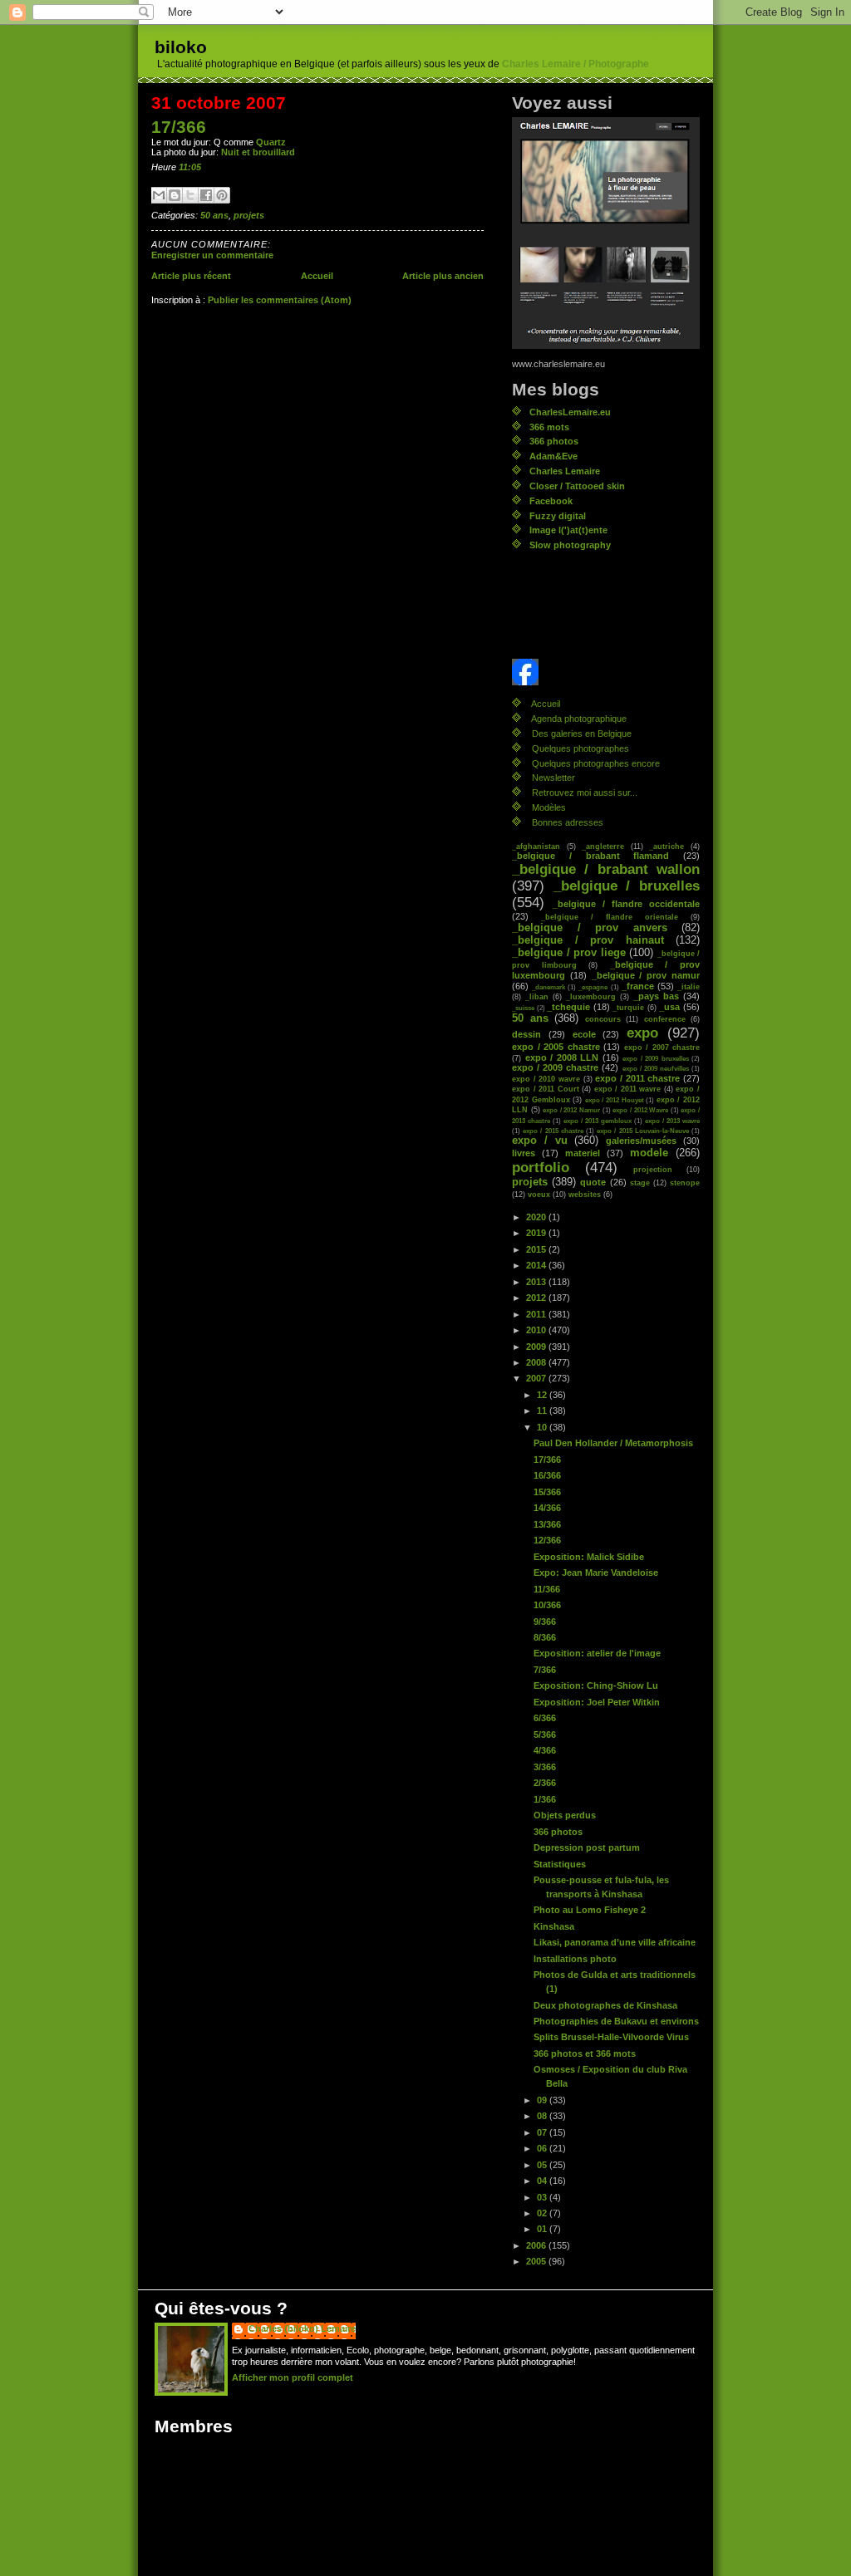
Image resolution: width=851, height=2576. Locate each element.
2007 (537, 1378)
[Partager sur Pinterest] (222, 195)
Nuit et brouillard (258, 152)
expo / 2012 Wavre (640, 1110)
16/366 (547, 1475)
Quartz (271, 142)
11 (543, 1411)
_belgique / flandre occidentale (626, 904)
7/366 (545, 1670)
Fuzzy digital (558, 516)
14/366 (547, 1508)
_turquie (628, 1007)
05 (543, 2165)
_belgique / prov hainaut (588, 940)
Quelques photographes (580, 748)
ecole (584, 1034)
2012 (537, 1298)
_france (638, 986)
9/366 (545, 1622)
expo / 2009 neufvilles (656, 1068)
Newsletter (553, 778)
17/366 (179, 127)
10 (543, 1427)
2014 (537, 1265)
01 (543, 2229)
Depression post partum (587, 1847)
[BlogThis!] (175, 195)
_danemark (548, 987)
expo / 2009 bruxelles (656, 1058)
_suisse (523, 1008)
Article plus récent (191, 276)
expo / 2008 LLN (562, 1057)
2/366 (545, 1783)
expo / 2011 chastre (637, 1078)
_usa (669, 1007)
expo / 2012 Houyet (615, 1100)
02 (543, 2213)
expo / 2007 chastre (662, 1047)
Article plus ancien (443, 276)
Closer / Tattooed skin (577, 486)
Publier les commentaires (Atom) (280, 300)
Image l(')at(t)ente (568, 530)
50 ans (214, 215)
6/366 (545, 1718)
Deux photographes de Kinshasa (605, 2005)
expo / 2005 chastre (556, 1047)
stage (640, 1183)
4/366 (545, 1750)
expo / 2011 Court (546, 1089)
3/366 (545, 1767)
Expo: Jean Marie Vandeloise (596, 1573)
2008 (537, 1362)
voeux (539, 1194)
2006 (537, 2245)
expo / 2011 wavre (628, 1089)
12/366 (547, 1540)
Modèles (549, 807)
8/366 (545, 1637)
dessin (526, 1034)
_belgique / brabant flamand (590, 856)
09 (543, 2100)
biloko (181, 47)
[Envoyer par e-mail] (159, 195)
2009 (537, 1347)
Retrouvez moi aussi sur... (585, 792)
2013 (537, 1282)
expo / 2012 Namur (571, 1110)
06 (543, 2148)
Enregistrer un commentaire (212, 255)
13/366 (547, 1524)
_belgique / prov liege (569, 953)
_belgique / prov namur (646, 975)
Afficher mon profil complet (293, 2377)
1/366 (545, 1799)
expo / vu (540, 1141)
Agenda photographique (579, 719)
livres (524, 1153)
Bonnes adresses (568, 822)
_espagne (593, 987)
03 (543, 2197)
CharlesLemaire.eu (570, 412)
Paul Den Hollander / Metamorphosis (613, 1443)
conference (665, 1019)
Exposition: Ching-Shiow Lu (596, 1685)
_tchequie (568, 1007)
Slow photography (570, 545)
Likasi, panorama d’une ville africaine (615, 1942)
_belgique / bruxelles (627, 886)
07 (543, 2132)
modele (649, 1153)
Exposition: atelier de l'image (597, 1653)
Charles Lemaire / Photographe (576, 64)
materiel (583, 1153)
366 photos (554, 441)
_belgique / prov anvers (590, 928)
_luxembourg (591, 996)
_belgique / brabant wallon (606, 869)
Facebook (551, 501)
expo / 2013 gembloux (598, 1121)
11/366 (547, 1589)
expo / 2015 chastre (553, 1131)
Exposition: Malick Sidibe (589, 1557)
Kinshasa (554, 1926)
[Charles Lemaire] (606, 672)
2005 (537, 2261)
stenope (685, 1183)
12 (543, 1395)
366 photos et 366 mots (585, 2053)
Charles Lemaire (565, 471)
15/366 (547, 1492)
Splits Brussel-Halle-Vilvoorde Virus (611, 2037)
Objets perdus (565, 1815)
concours (603, 1019)
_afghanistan (536, 846)
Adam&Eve (553, 456)
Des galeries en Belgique (582, 734)
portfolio (541, 1168)
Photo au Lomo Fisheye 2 (590, 1910)
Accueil (317, 276)
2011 (537, 1314)
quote (593, 1182)
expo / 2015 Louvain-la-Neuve (643, 1131)
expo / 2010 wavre (546, 1079)
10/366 (547, 1605)
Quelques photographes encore (596, 763)
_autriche (667, 846)
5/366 (545, 1735)
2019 (537, 1233)
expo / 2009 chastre (555, 1067)
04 (543, 2181)
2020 (537, 1217)
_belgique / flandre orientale (610, 917)
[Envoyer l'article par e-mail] (205, 167)
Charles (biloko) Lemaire (302, 2328)
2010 (537, 1330)
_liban (537, 996)
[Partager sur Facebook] (206, 195)
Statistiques (560, 1864)
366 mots (549, 427)
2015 (537, 1249)
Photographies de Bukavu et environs (616, 2021)
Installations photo (575, 1959)
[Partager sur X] (190, 195)
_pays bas (656, 996)
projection (653, 1169)
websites (585, 1194)
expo (642, 1033)
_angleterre (603, 846)
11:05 (190, 167)
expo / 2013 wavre (672, 1121)
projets (249, 215)
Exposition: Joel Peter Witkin (597, 1702)
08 (543, 2116)
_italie (689, 986)
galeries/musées (641, 1141)
